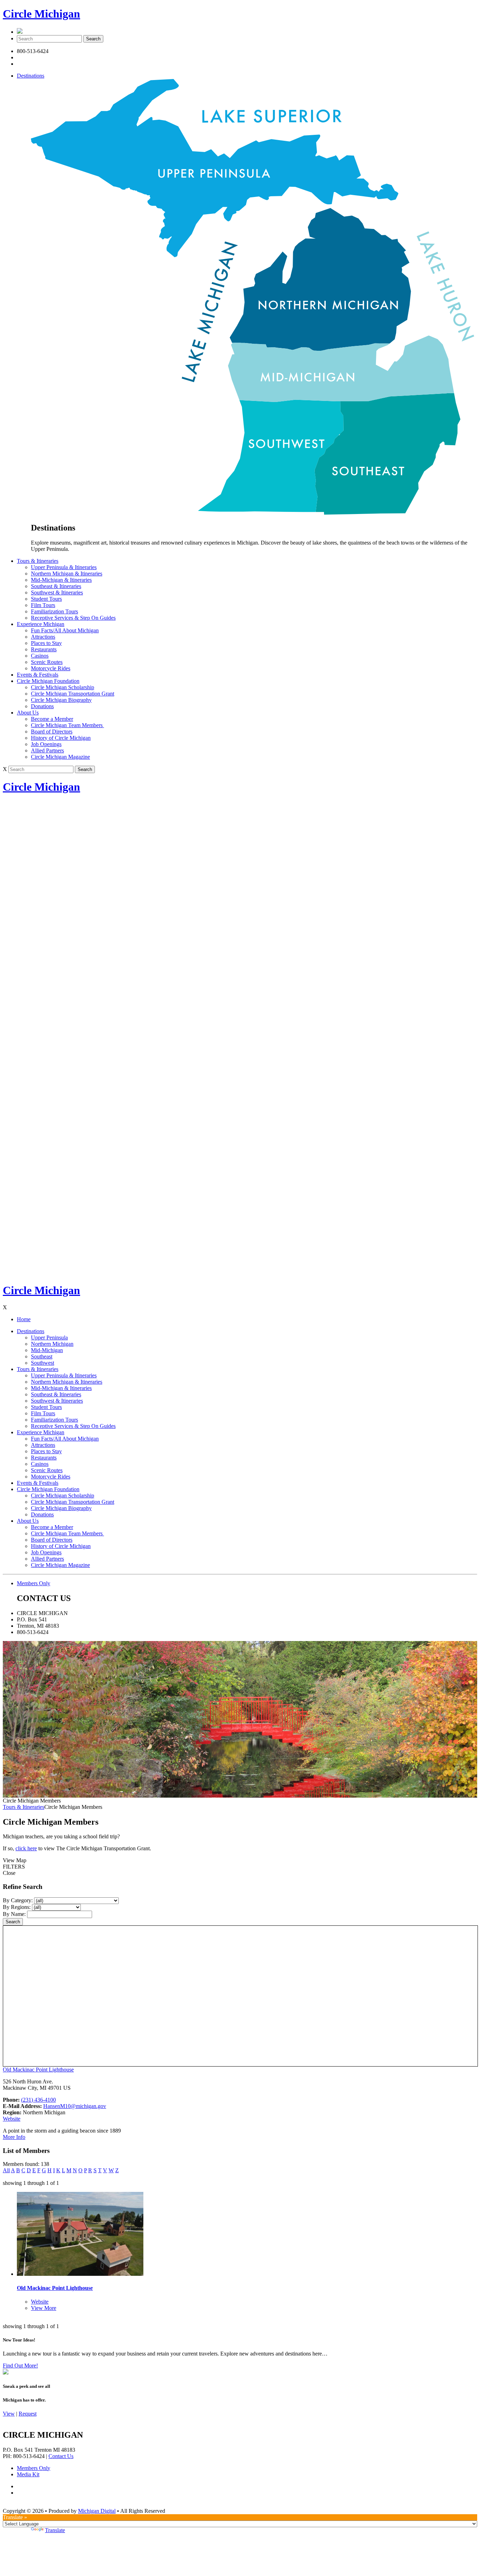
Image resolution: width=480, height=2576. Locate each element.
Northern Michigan (52, 1344)
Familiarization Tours (54, 611)
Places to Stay (46, 643)
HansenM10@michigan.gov (75, 2106)
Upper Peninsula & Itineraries (64, 567)
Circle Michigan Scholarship (63, 687)
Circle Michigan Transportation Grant (73, 694)
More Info (14, 2137)
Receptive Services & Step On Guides (73, 618)
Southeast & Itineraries (56, 586)
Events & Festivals (38, 675)
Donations (42, 706)
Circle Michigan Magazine (60, 757)
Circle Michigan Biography (61, 700)
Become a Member (52, 719)
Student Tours (46, 599)
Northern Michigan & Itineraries (67, 574)
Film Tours (43, 605)
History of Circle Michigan (61, 738)
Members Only (34, 1583)
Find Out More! (20, 2366)
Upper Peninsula (49, 1338)
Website (12, 2119)
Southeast (42, 1356)
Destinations (31, 76)
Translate (55, 2530)
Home (24, 1319)
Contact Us (61, 2456)
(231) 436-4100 (38, 2100)
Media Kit (28, 2474)
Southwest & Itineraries (57, 592)
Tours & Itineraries (38, 561)
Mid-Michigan (47, 1350)
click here (26, 1848)
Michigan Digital (97, 2511)
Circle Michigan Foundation (48, 681)
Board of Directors (52, 732)
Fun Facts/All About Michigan (65, 630)
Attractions (43, 637)
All (6, 2170)
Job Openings (46, 744)
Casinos (40, 656)
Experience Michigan (41, 624)
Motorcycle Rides (51, 668)
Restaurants (44, 649)
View (9, 2414)
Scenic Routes (47, 662)
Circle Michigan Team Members (67, 725)
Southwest (43, 1363)
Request (28, 2414)
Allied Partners (47, 750)
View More (44, 2308)
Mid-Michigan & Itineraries (61, 580)
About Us (28, 713)
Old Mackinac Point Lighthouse (38, 2070)
